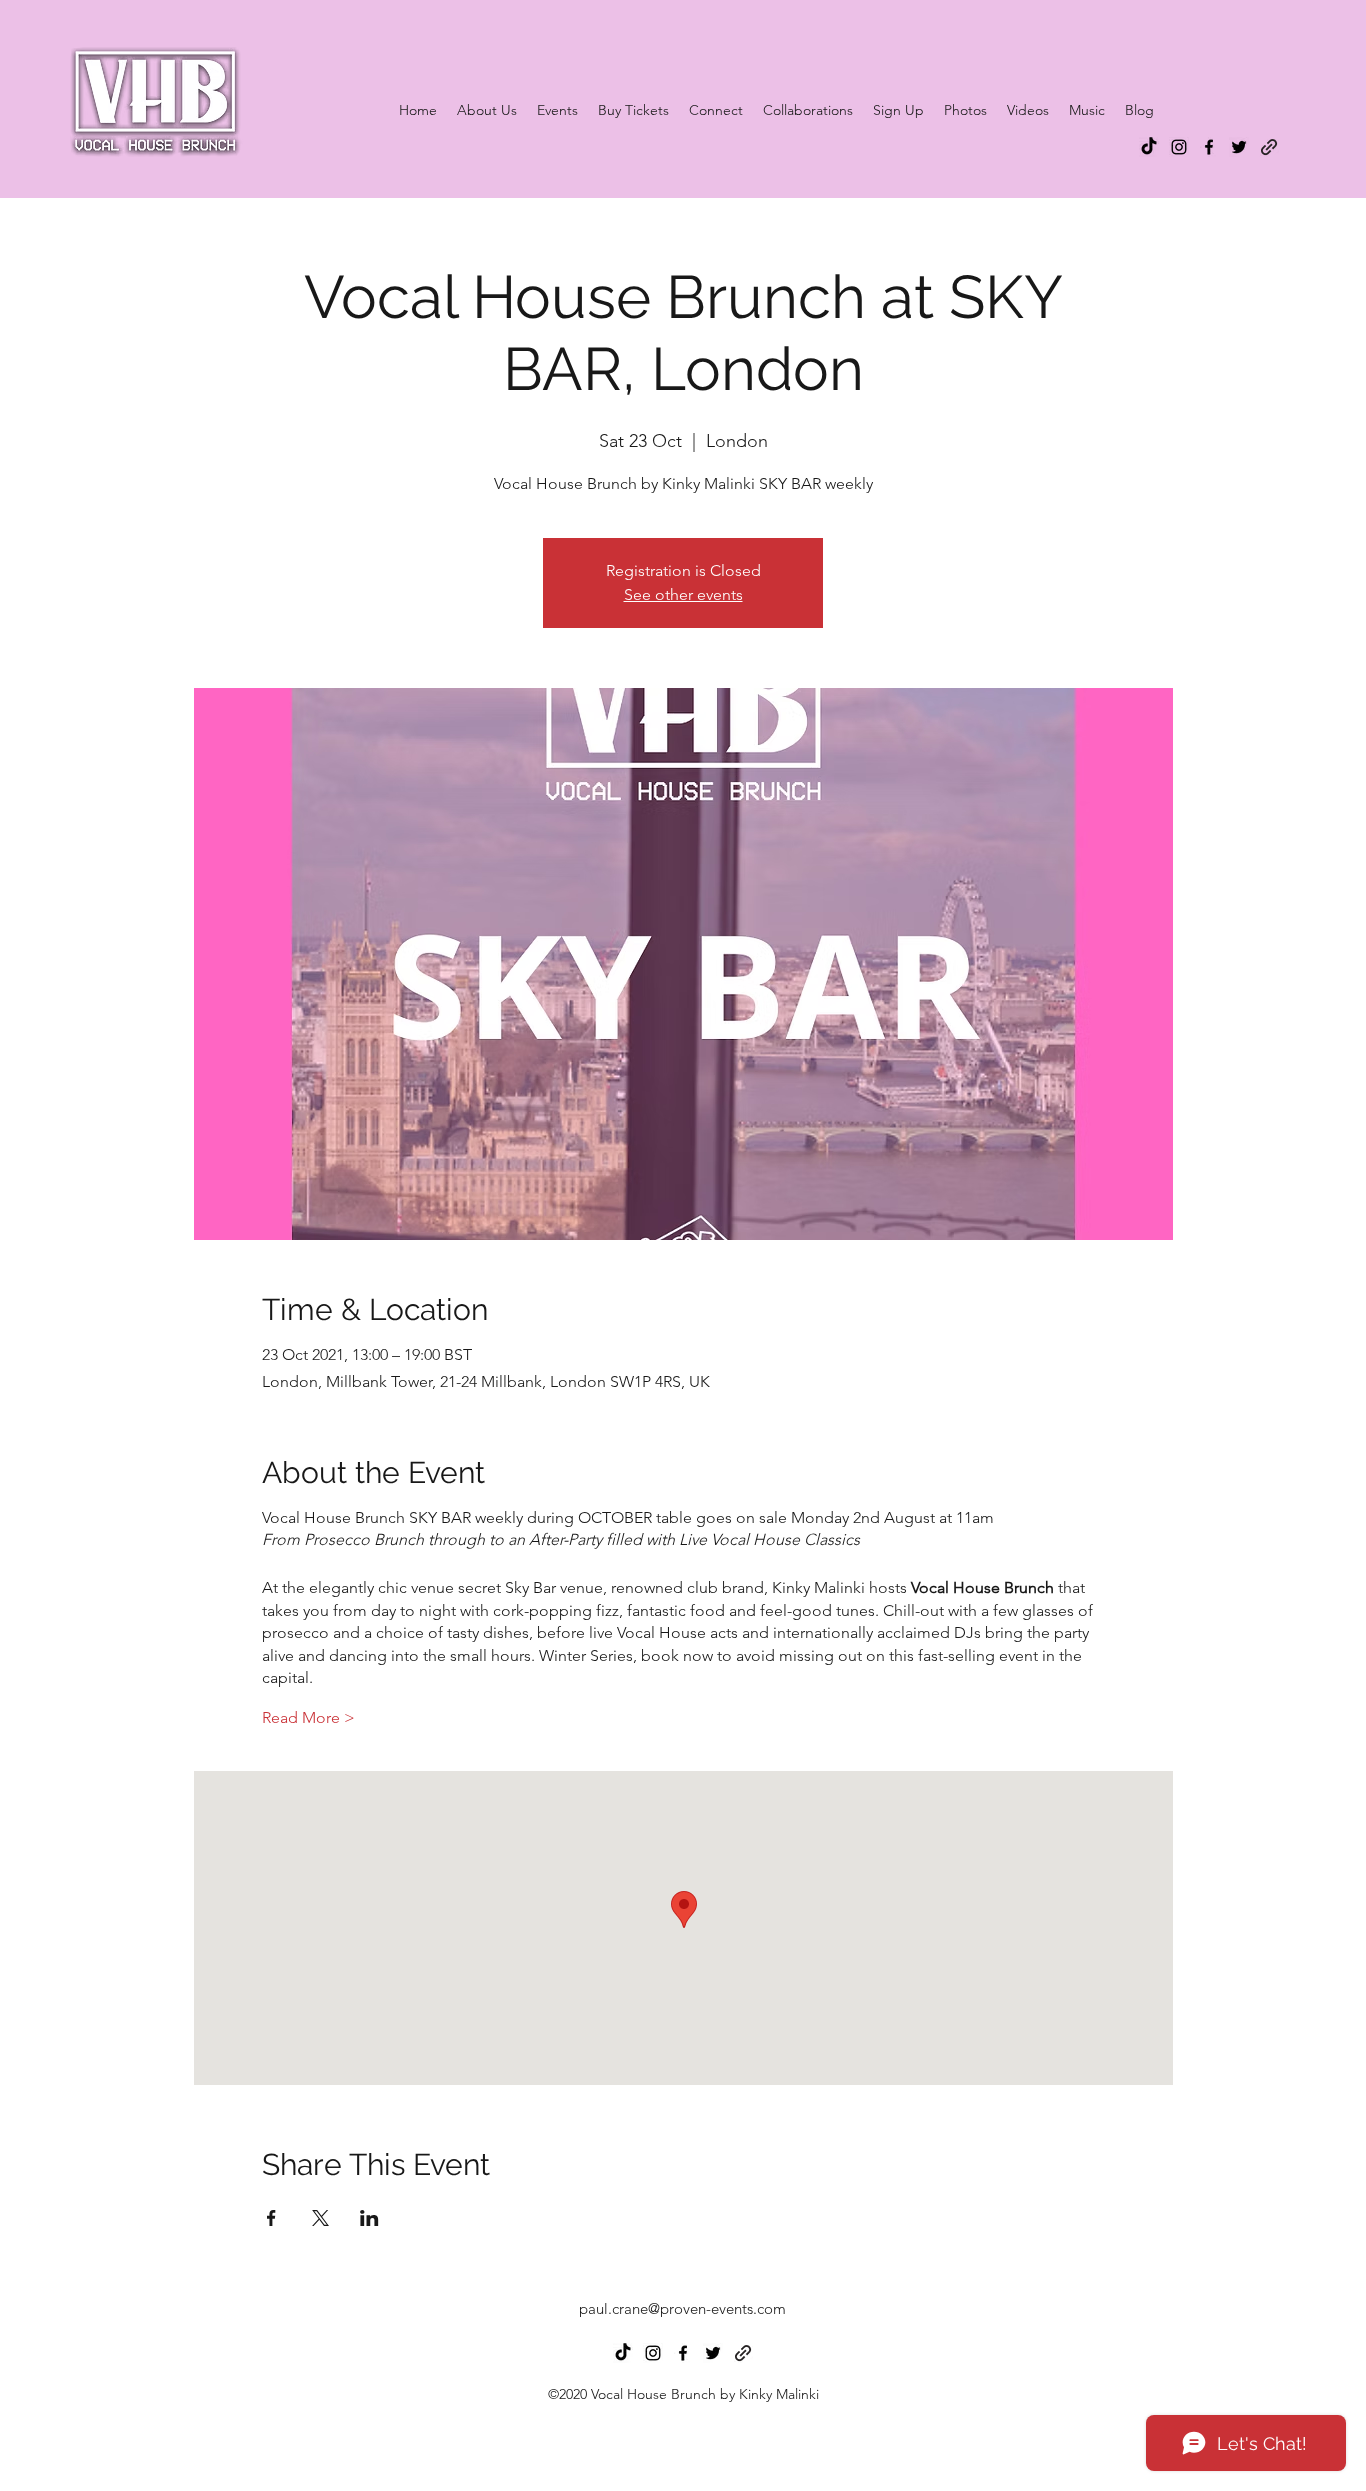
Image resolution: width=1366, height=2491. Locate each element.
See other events (683, 594)
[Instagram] (1179, 147)
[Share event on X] (320, 2218)
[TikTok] (1149, 147)
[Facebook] (1209, 147)
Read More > (308, 1717)
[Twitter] (1239, 147)
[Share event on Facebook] (271, 2218)
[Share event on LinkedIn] (369, 2218)
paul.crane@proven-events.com (682, 2308)
